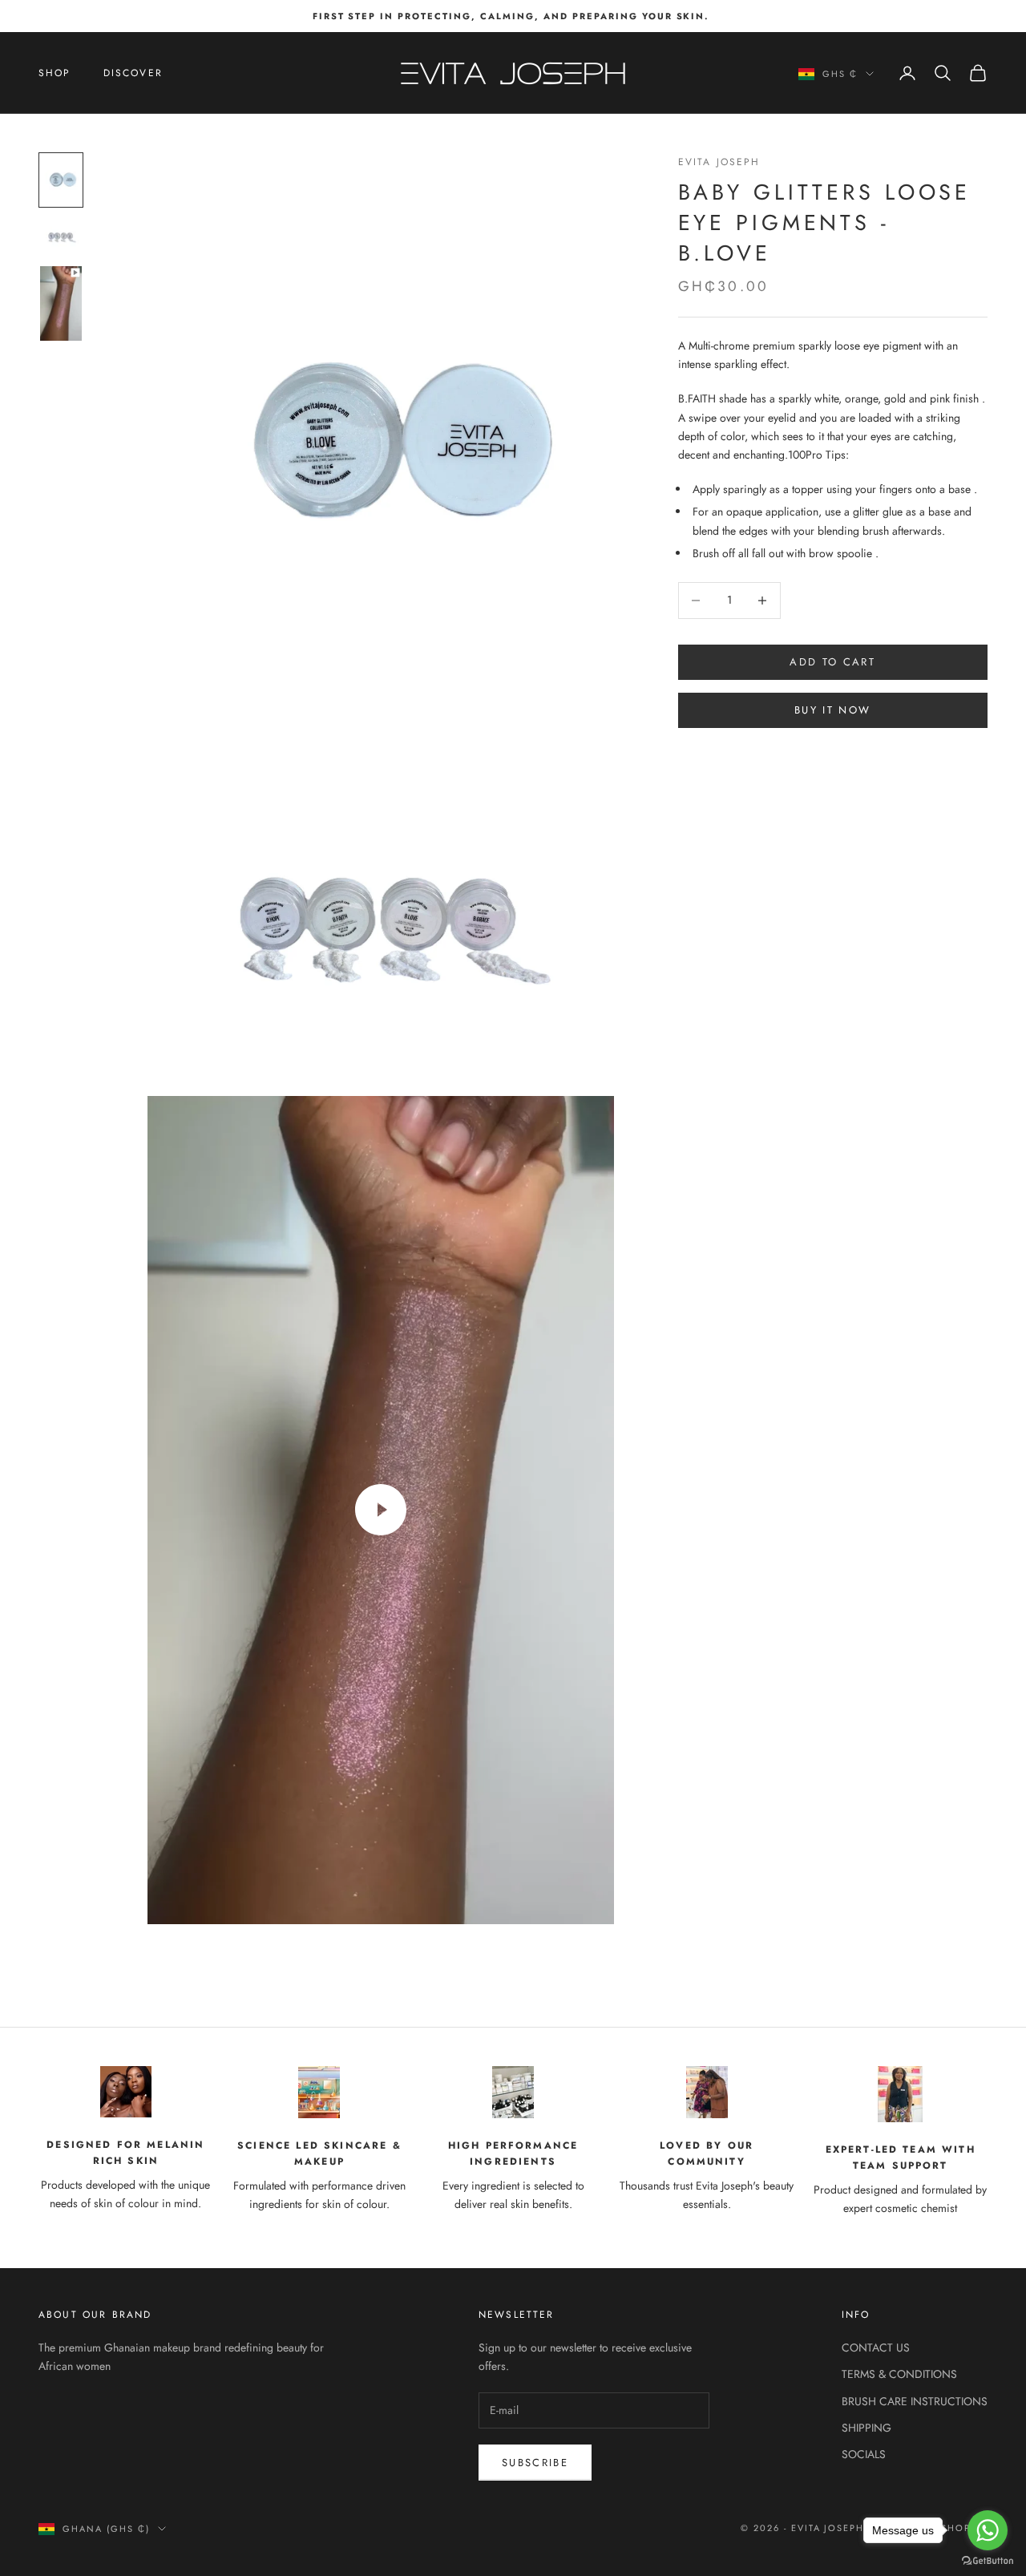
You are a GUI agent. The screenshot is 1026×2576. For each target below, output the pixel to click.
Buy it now (832, 710)
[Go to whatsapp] (988, 2530)
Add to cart (832, 662)
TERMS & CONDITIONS (899, 2374)
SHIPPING (866, 2428)
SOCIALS (864, 2454)
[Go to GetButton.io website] (988, 2560)
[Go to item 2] (61, 236)
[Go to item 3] (61, 303)
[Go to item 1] (61, 180)
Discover (133, 73)
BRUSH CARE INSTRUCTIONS (915, 2401)
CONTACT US (876, 2348)
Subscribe (535, 2463)
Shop (55, 73)
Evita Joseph (719, 162)
